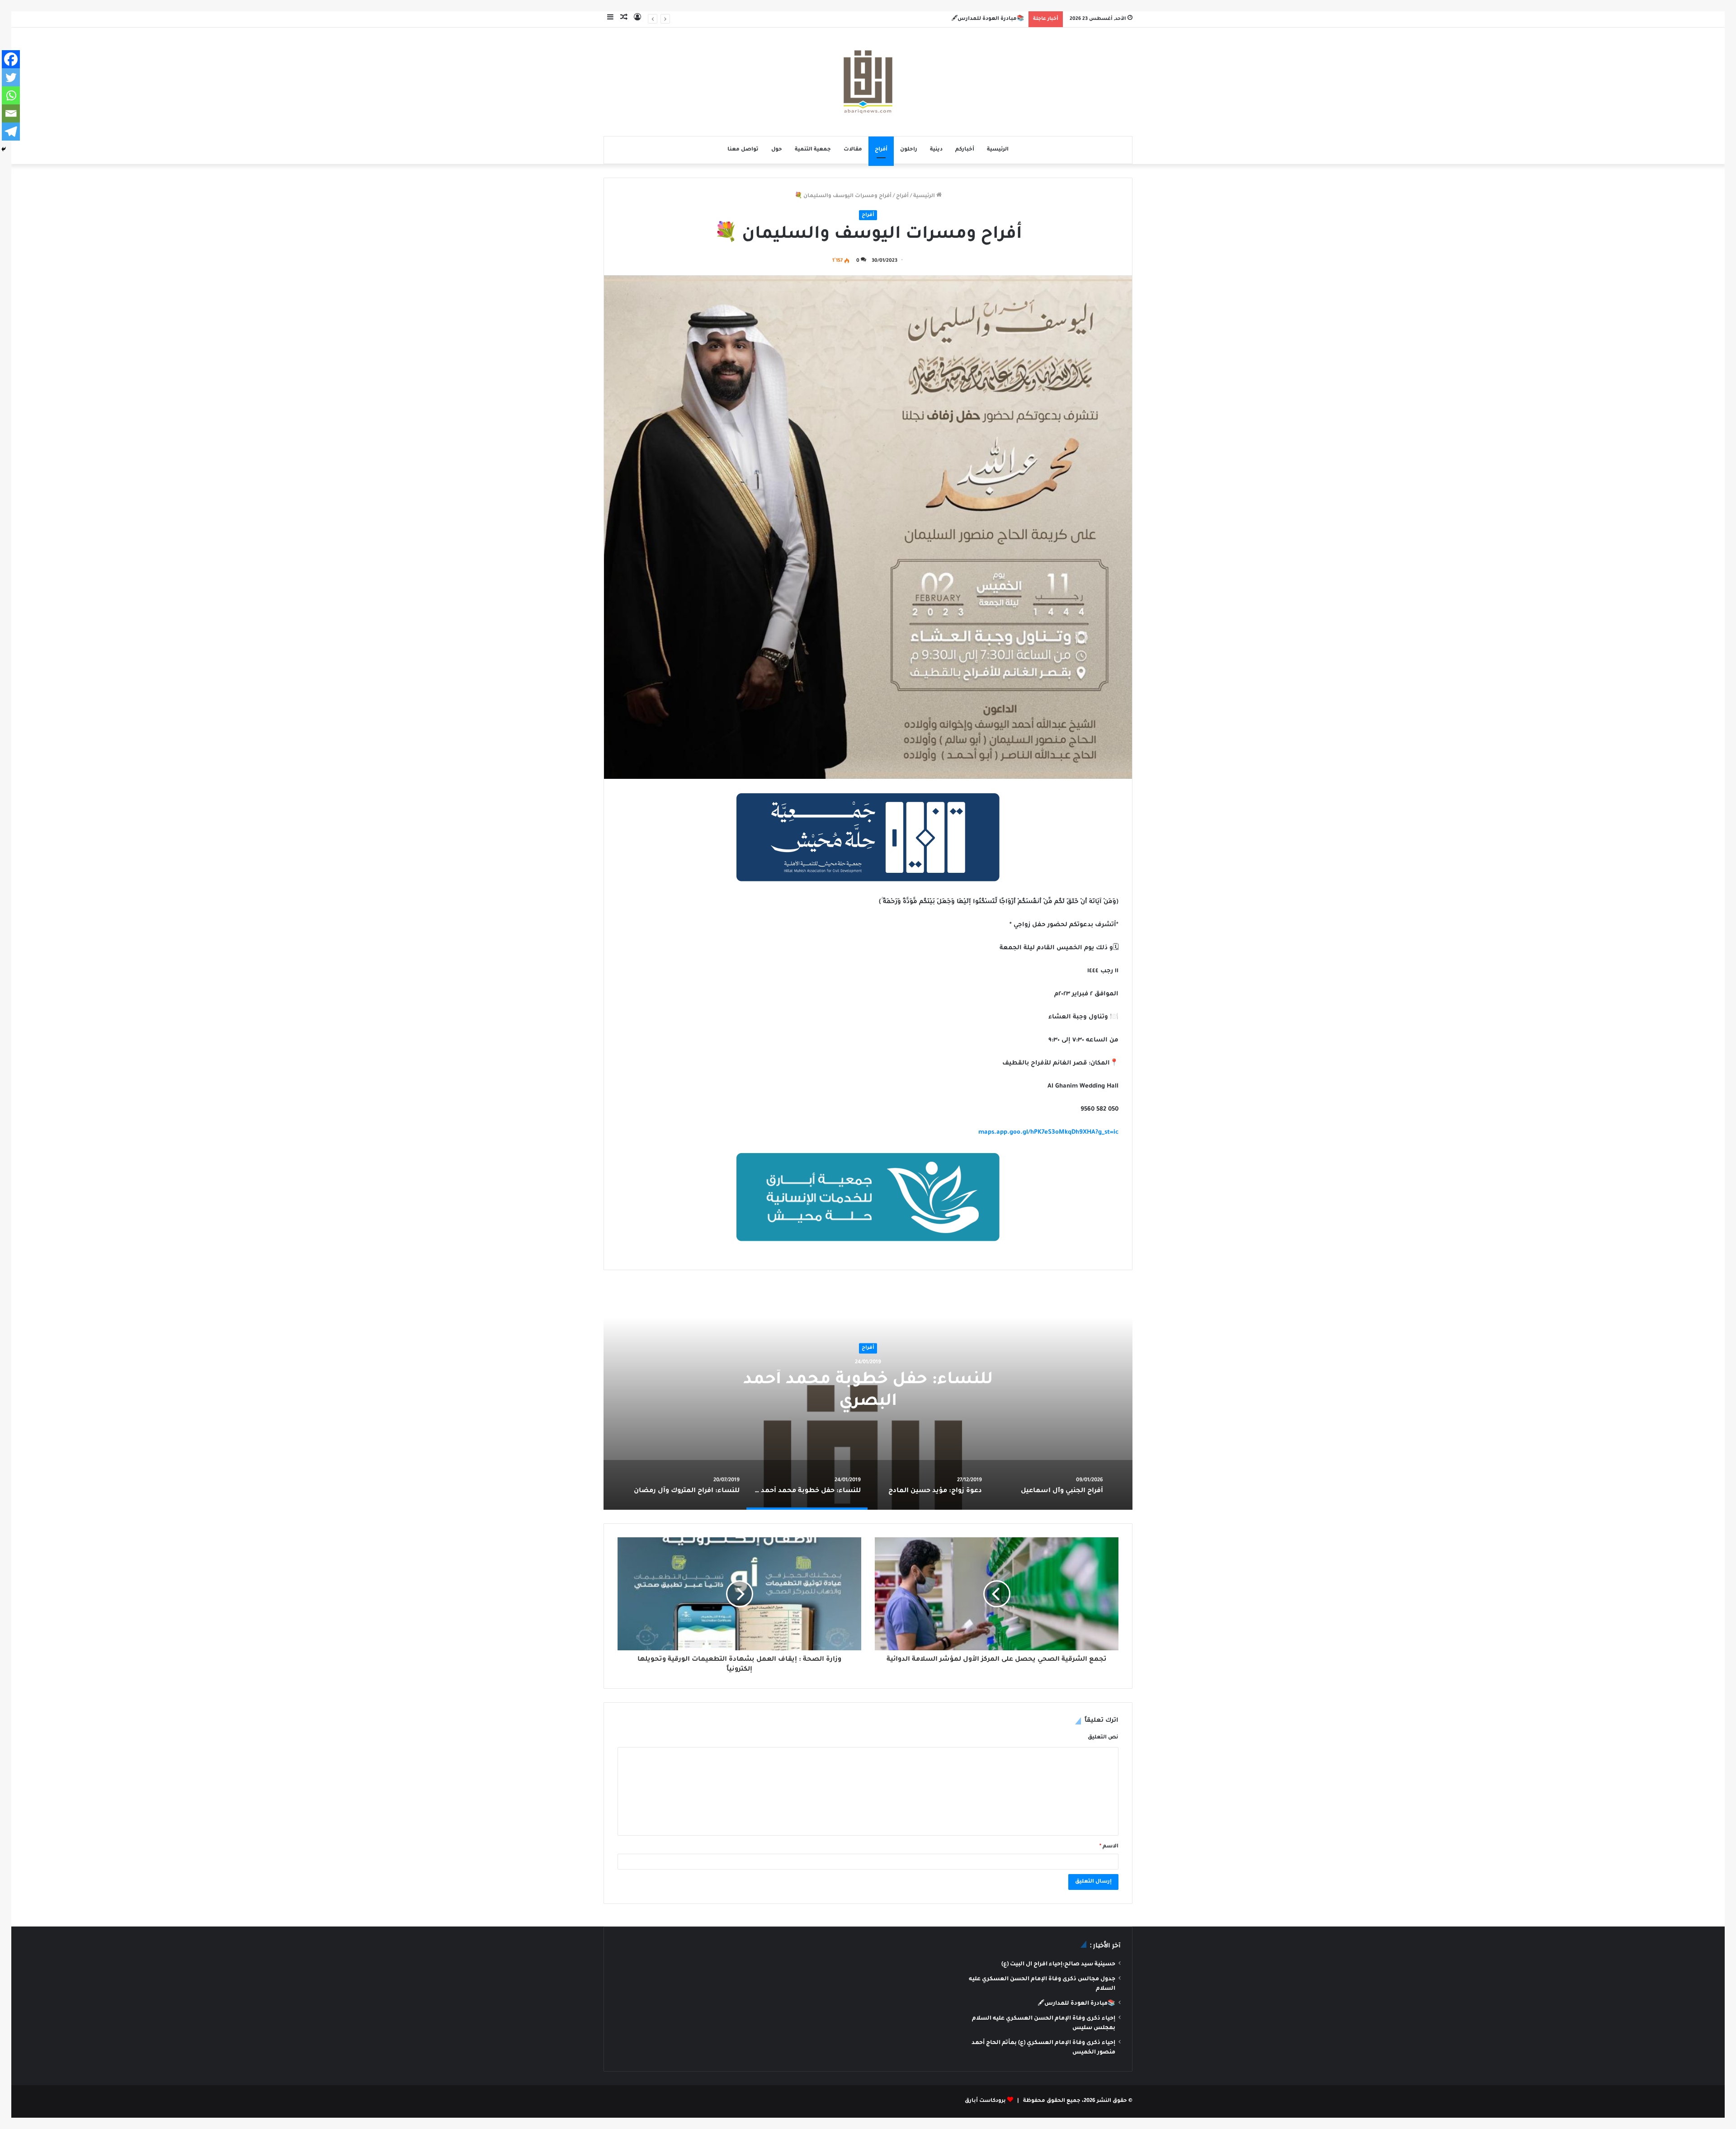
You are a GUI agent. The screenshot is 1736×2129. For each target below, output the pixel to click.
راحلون (909, 150)
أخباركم (965, 150)
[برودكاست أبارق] (868, 82)
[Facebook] (11, 59)
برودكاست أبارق (985, 2101)
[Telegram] (11, 132)
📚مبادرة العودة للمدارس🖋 (1076, 2004)
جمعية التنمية (813, 150)
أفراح (881, 150)
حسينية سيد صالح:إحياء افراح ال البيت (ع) (1058, 1964)
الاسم (1109, 1847)
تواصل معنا (743, 150)
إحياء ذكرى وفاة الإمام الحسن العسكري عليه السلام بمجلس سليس (936, 19)
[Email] (11, 113)
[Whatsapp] (11, 95)
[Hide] (4, 149)
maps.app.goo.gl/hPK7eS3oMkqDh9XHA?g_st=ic (1048, 1133)
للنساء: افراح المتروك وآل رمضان (868, 1391)
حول (777, 150)
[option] (868, 1397)
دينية (936, 150)
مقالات (853, 150)
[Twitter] (11, 77)
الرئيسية (998, 150)
